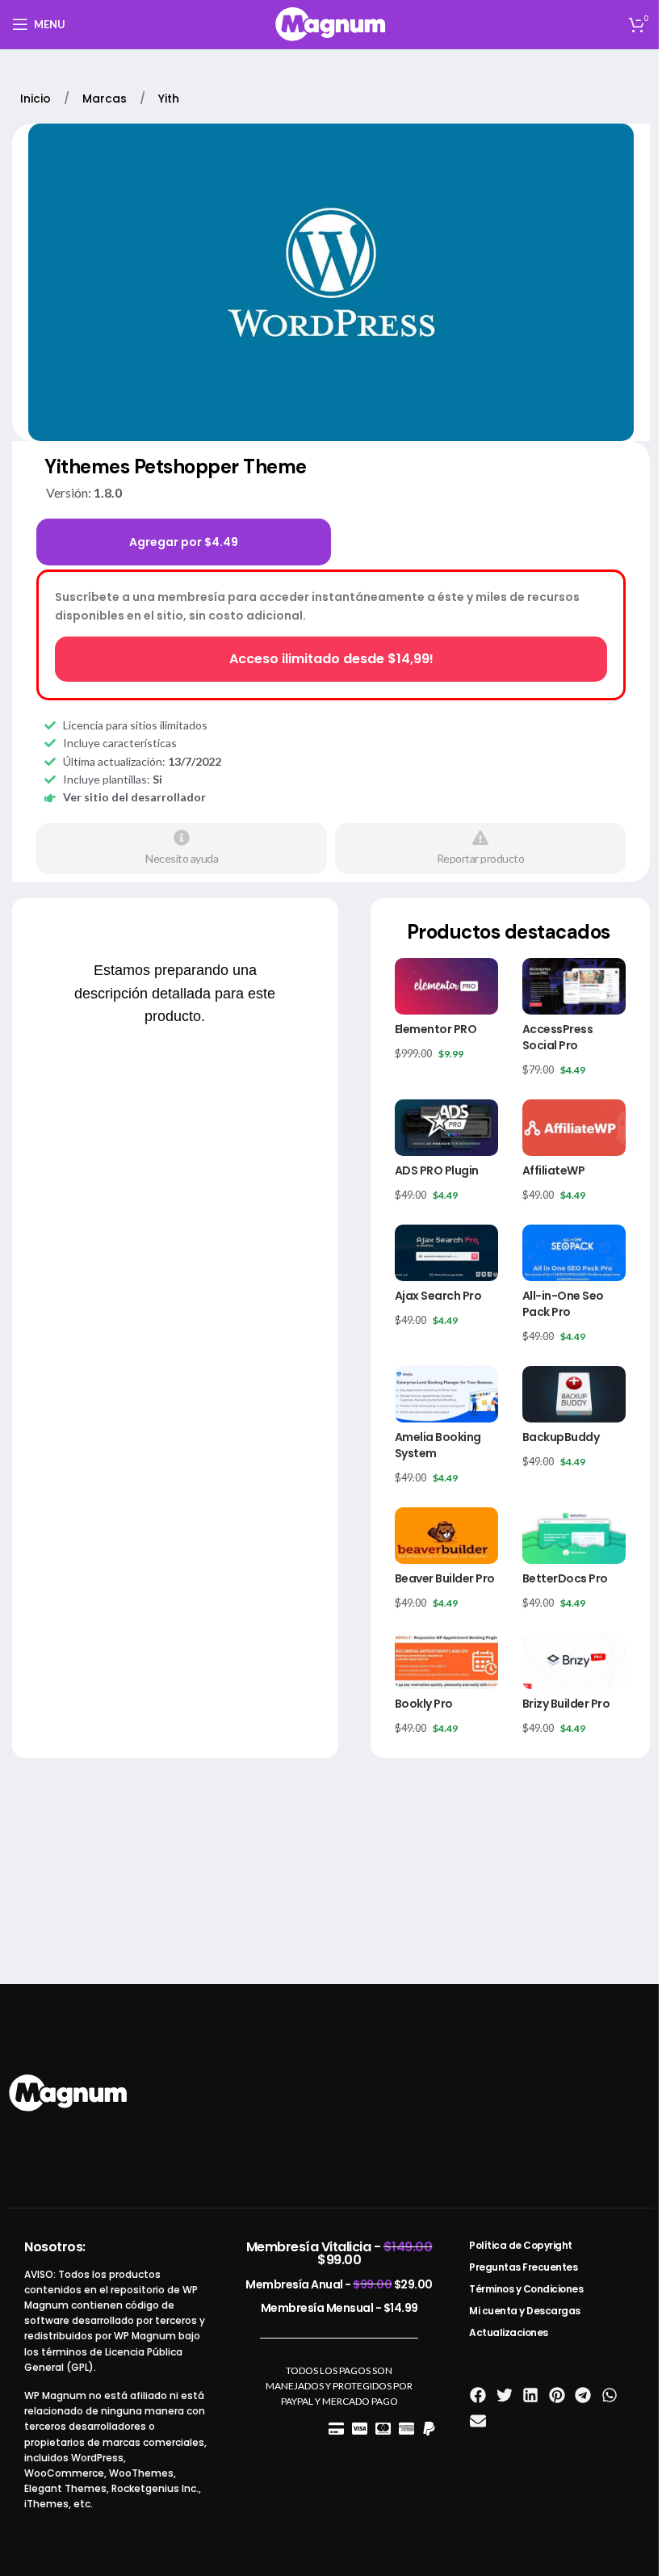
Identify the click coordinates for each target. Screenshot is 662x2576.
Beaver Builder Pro (445, 1578)
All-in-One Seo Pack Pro (563, 1304)
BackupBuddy (561, 1437)
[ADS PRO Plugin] (446, 1128)
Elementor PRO (436, 1029)
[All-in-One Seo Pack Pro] (574, 1253)
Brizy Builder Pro (566, 1704)
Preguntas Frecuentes (523, 2267)
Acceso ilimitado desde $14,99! (331, 659)
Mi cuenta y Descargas (525, 2311)
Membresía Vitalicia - (339, 2253)
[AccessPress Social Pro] (574, 986)
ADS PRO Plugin (437, 1170)
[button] (478, 2395)
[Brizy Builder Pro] (574, 1661)
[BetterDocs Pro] (574, 1536)
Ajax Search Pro (438, 1296)
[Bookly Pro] (446, 1661)
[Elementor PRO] (446, 986)
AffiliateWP (554, 1170)
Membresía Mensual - (339, 2308)
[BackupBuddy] (574, 1394)
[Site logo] (331, 23)
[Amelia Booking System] (446, 1394)
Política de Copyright (521, 2245)
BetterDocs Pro (565, 1578)
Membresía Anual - (339, 2284)
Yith (169, 99)
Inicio (37, 99)
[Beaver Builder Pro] (446, 1536)
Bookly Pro (424, 1704)
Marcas (106, 99)
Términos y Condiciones (526, 2289)
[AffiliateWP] (574, 1128)
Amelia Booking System (438, 1445)
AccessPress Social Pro (558, 1037)
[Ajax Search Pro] (446, 1253)
